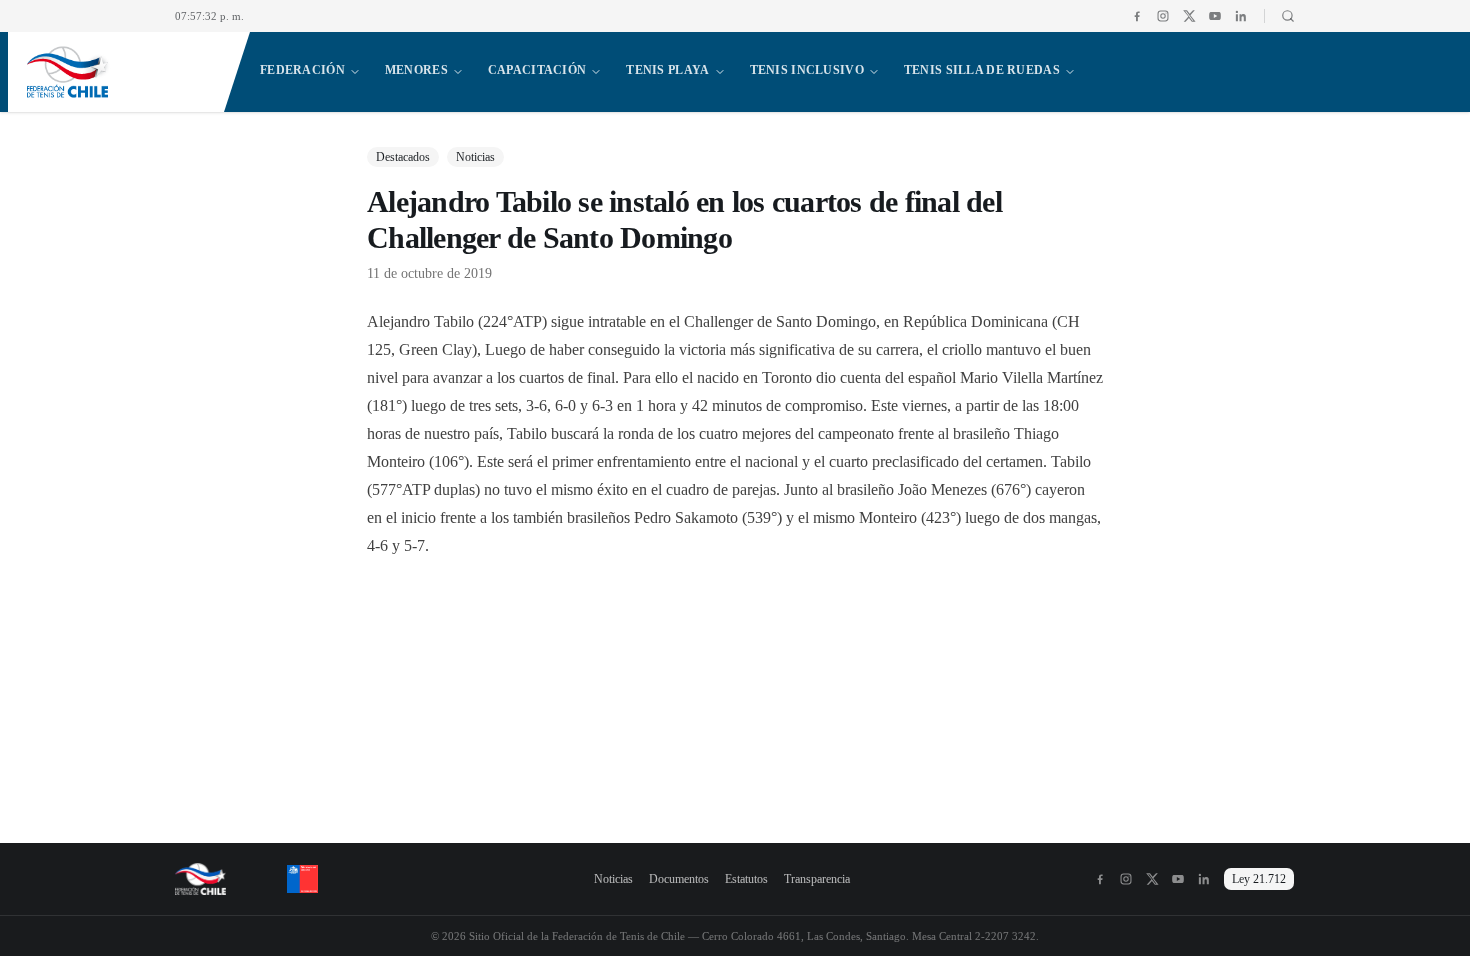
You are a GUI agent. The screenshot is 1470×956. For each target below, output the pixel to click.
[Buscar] (1279, 16)
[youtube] (1215, 16)
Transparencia (817, 879)
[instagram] (1163, 16)
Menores (416, 70)
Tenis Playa (667, 70)
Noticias (613, 879)
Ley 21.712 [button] (1259, 879)
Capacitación (537, 70)
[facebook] (1137, 16)
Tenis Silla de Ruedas (982, 70)
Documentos (679, 879)
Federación (302, 70)
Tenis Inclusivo (807, 70)
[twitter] (1189, 16)
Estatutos (746, 879)
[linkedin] (1241, 16)
